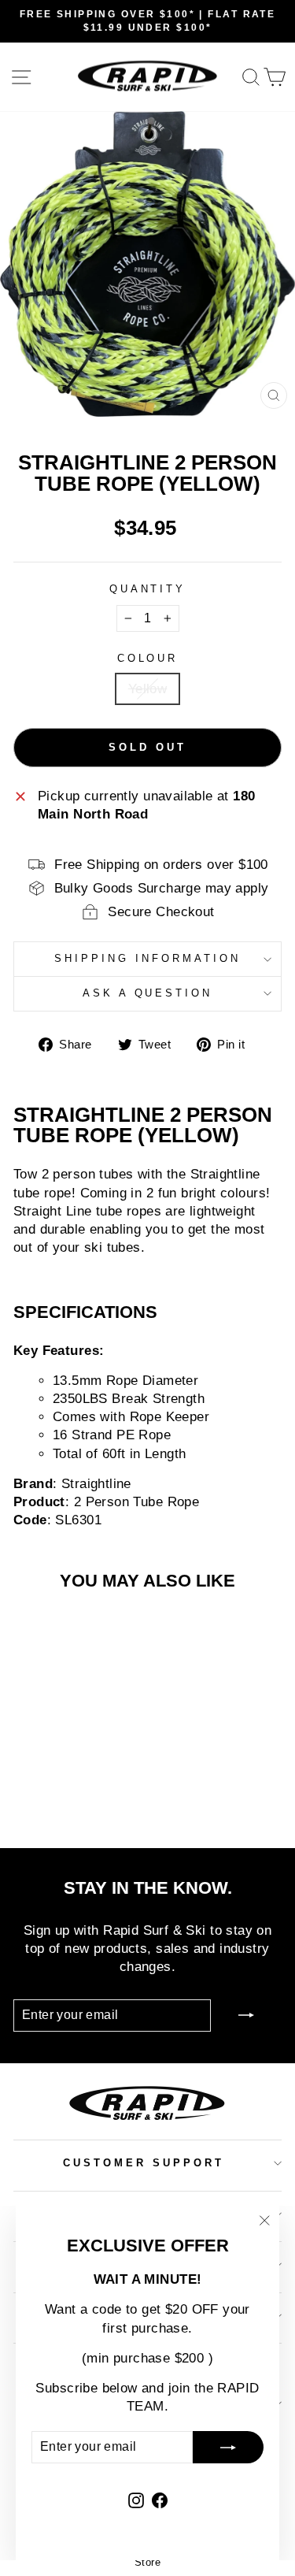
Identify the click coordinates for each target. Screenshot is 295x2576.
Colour (148, 658)
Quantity (148, 589)
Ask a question (148, 993)
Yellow (147, 689)
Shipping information (147, 958)
